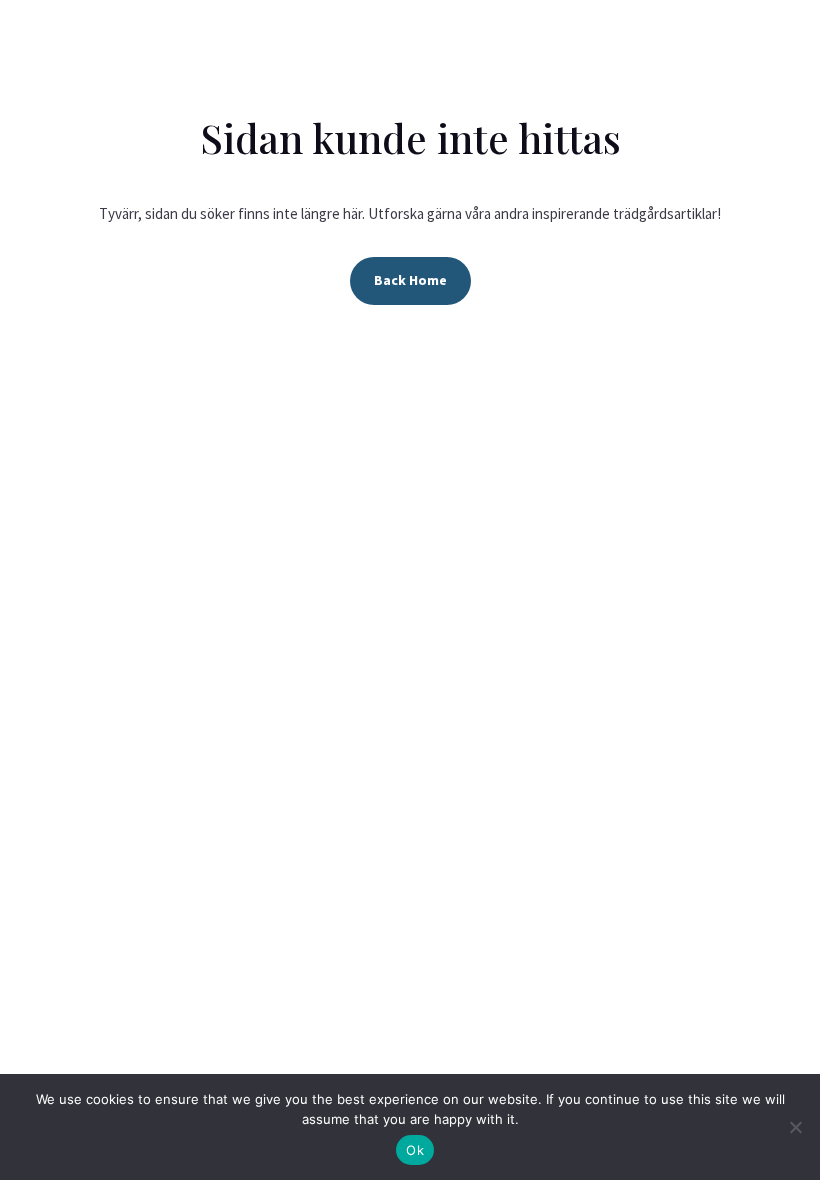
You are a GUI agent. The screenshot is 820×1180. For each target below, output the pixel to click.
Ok (415, 1150)
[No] (795, 1127)
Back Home (410, 280)
